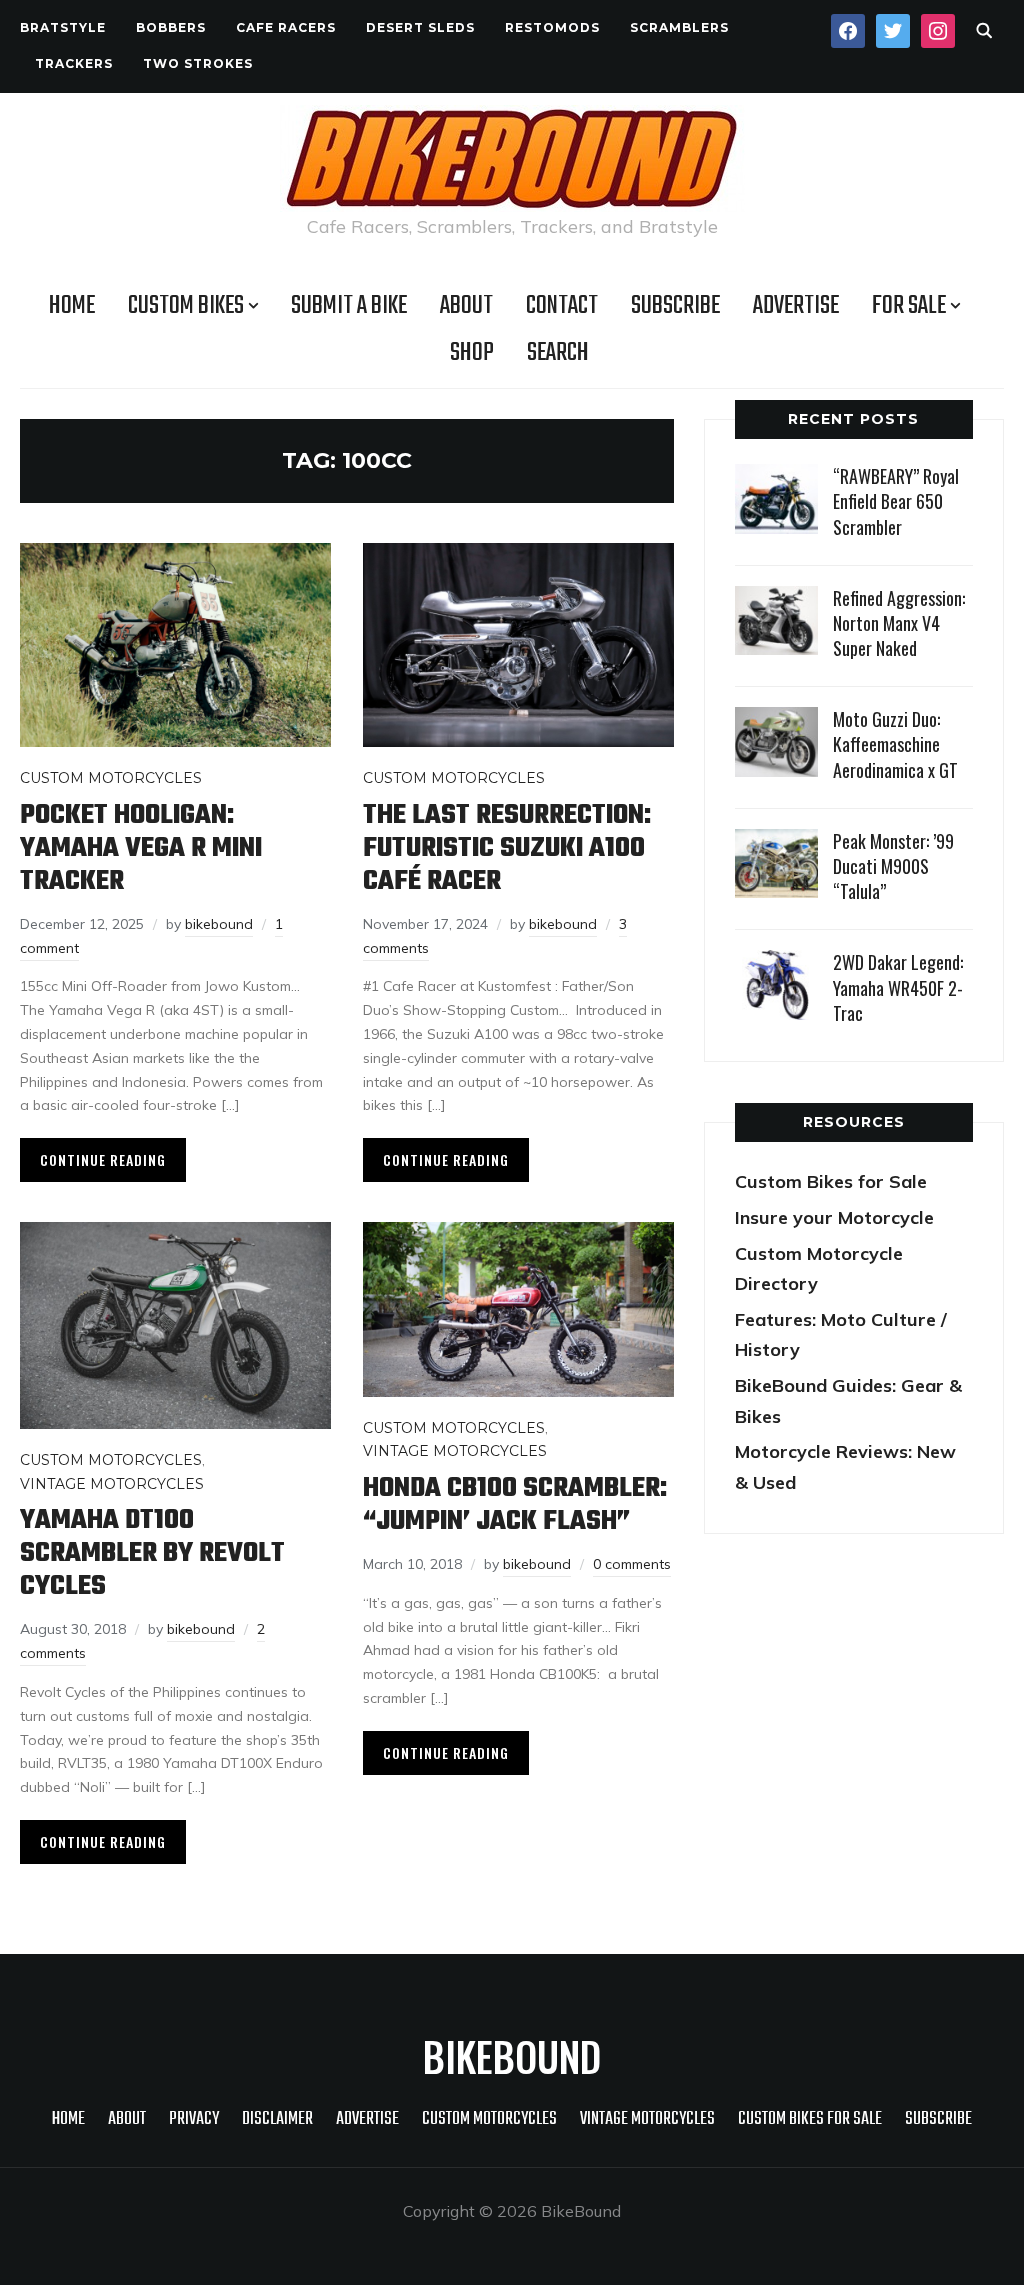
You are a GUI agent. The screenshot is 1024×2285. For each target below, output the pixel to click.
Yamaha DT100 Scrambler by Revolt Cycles (152, 1553)
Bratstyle (63, 27)
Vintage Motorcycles (112, 1484)
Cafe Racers (286, 27)
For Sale (909, 306)
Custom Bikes (186, 306)
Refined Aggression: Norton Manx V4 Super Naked (899, 623)
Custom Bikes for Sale (831, 1181)
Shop (472, 353)
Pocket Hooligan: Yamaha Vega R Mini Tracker (141, 848)
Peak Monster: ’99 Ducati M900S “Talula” (893, 866)
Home (72, 306)
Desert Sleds (420, 27)
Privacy (194, 2119)
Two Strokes (198, 63)
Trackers (74, 63)
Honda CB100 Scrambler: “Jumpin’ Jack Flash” (515, 1505)
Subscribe (675, 306)
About (466, 306)
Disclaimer (277, 2119)
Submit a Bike (349, 306)
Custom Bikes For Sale (810, 2119)
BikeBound (512, 2056)
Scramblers (679, 27)
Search (558, 353)
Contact (562, 306)
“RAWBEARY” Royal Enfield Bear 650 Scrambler (896, 501)
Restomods (552, 27)
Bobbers (171, 27)
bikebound (219, 924)
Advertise (796, 306)
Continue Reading (103, 1159)
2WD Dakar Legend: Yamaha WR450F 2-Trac (898, 987)
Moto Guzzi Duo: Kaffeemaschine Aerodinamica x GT (895, 744)
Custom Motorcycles (111, 778)
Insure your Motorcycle (834, 1217)
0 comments (632, 1564)
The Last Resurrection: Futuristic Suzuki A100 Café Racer (507, 848)
